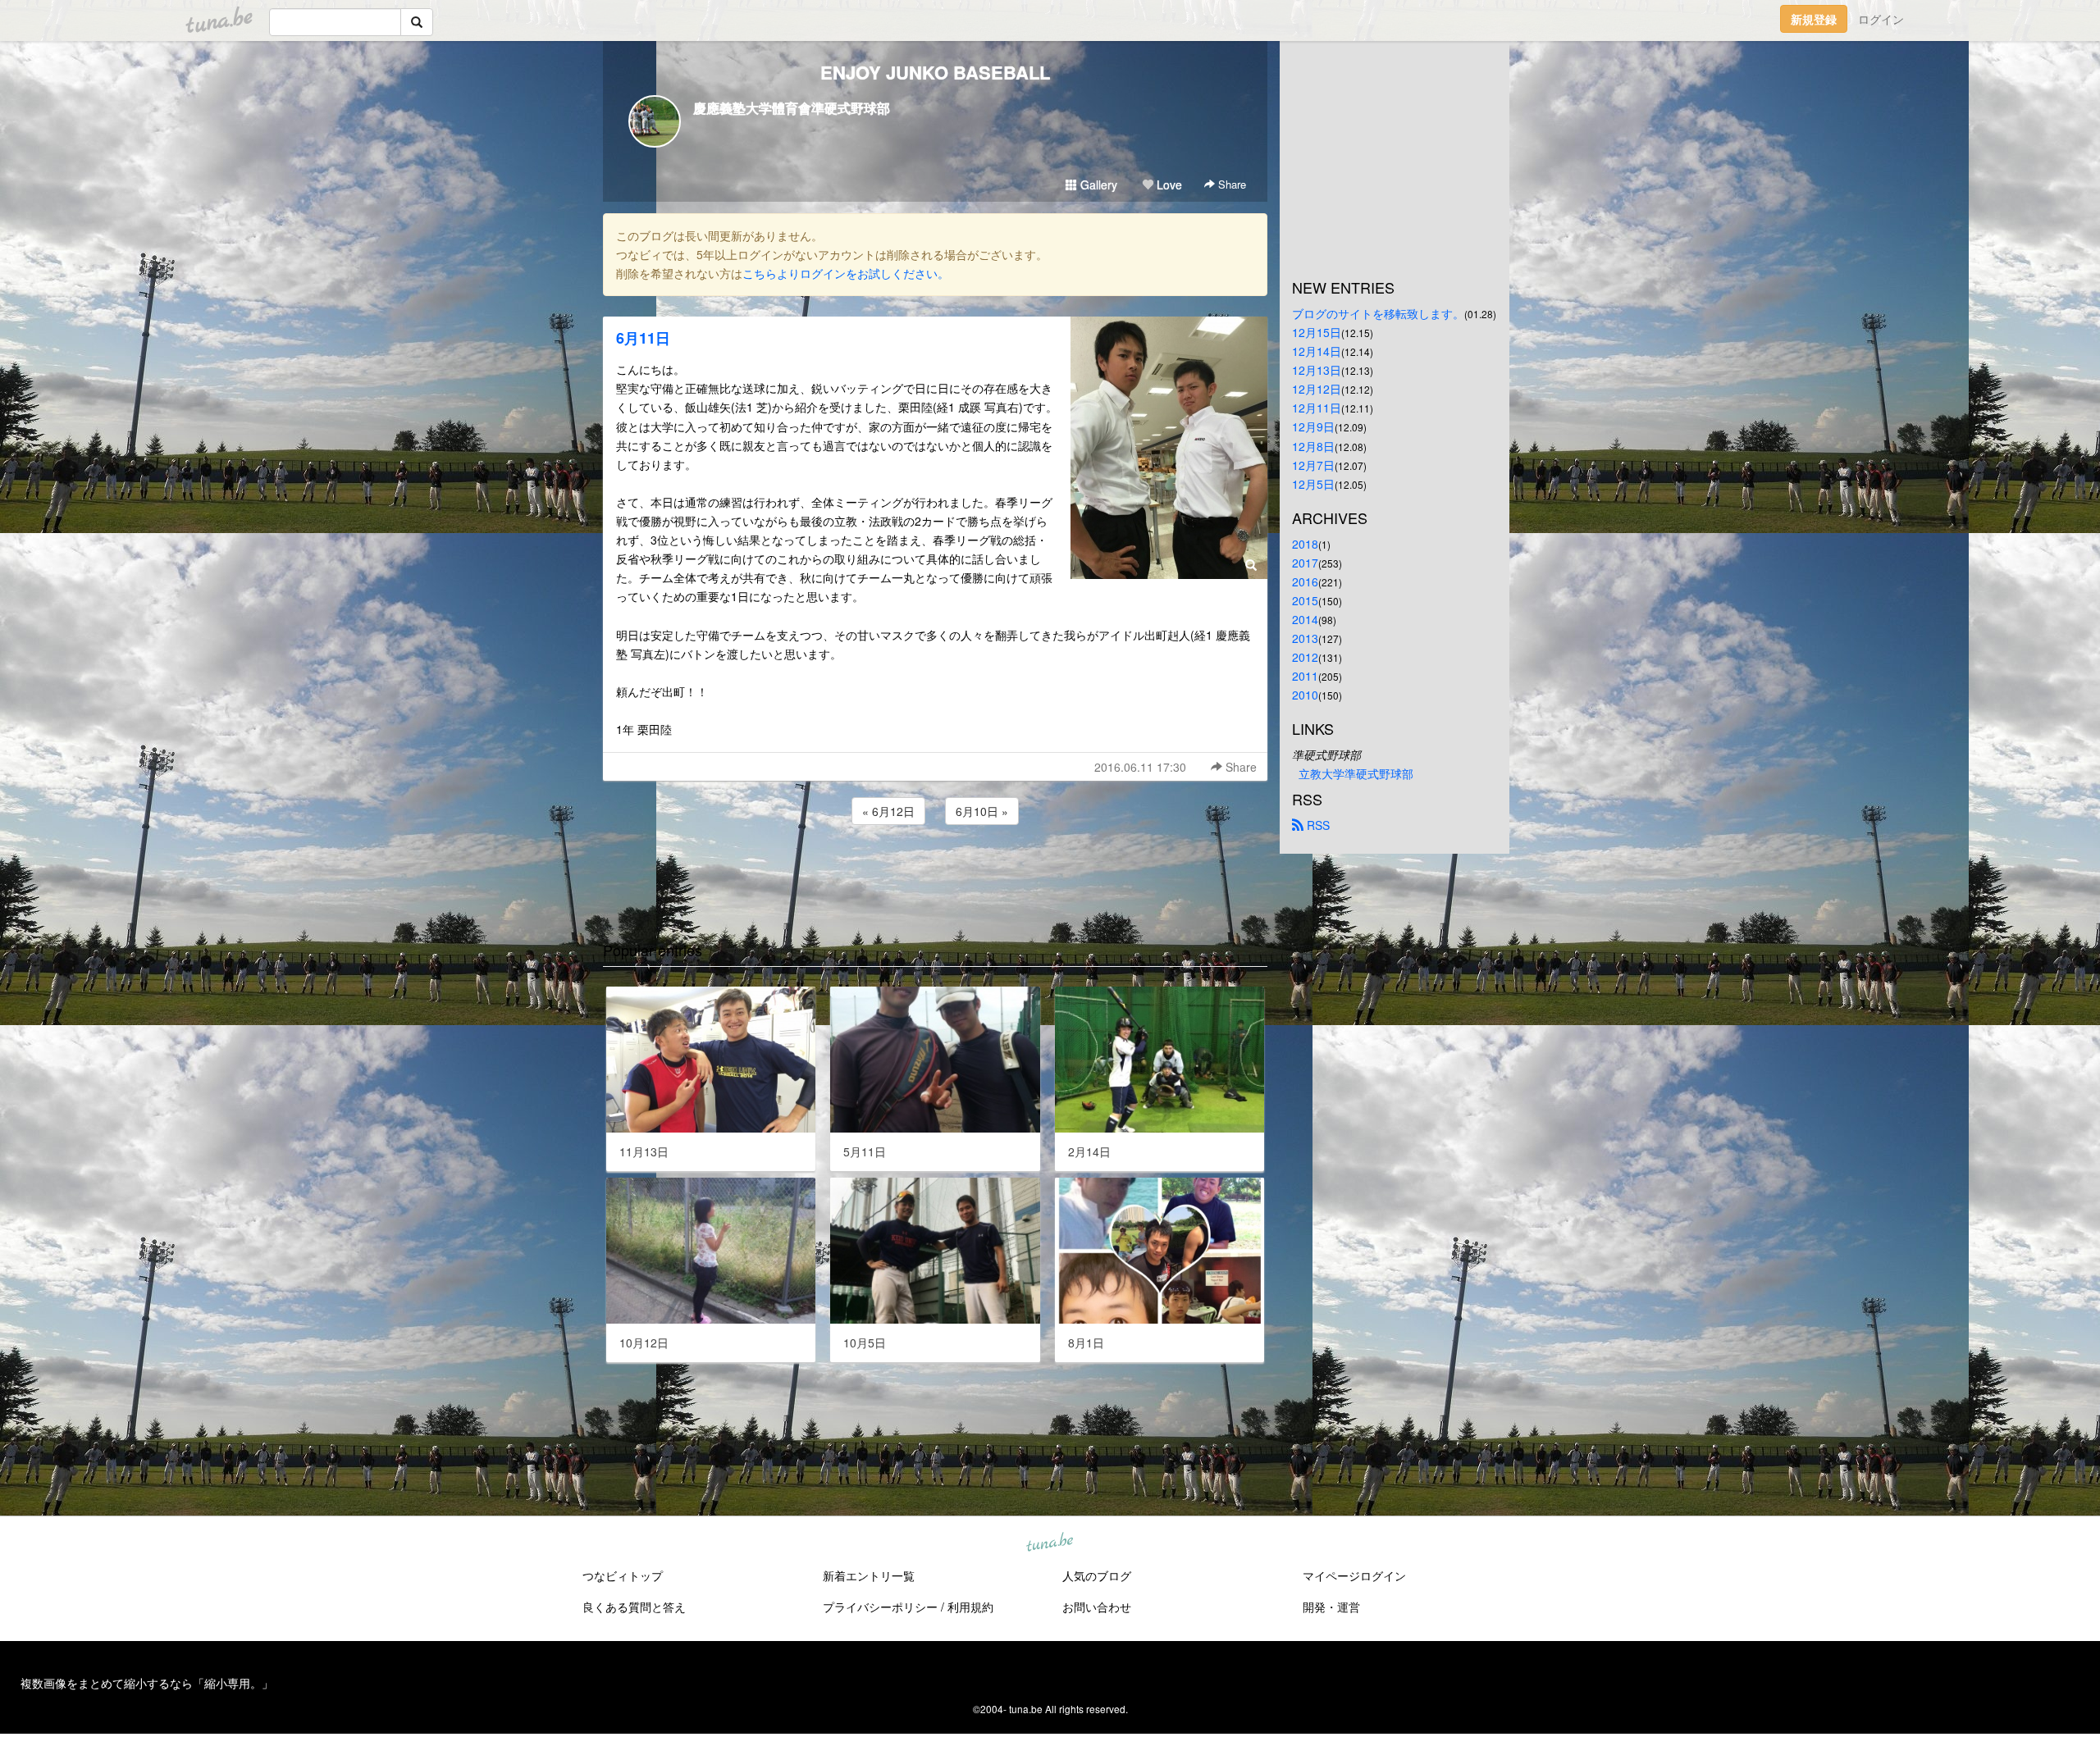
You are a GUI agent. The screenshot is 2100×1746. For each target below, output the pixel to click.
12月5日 (1313, 484)
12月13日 (1317, 370)
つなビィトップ (623, 1575)
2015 (1305, 600)
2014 (1305, 619)
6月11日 (643, 338)
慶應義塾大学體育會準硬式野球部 (792, 108)
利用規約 (970, 1607)
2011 (1305, 676)
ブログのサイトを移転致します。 (1378, 313)
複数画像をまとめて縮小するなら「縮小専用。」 (147, 1683)
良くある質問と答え (634, 1607)
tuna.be (1049, 1543)
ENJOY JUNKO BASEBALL (935, 72)
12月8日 (1313, 446)
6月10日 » (982, 811)
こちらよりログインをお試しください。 (846, 273)
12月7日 (1313, 465)
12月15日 (1317, 332)
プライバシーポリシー (880, 1607)
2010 (1305, 695)
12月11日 (1317, 408)
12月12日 (1317, 389)
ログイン (1881, 19)
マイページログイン (1354, 1575)
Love (1168, 185)
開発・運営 (1331, 1607)
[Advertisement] (935, 873)
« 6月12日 (888, 811)
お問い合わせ (1097, 1607)
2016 (1305, 581)
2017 (1305, 563)
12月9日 (1313, 426)
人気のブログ (1097, 1575)
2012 (1305, 657)
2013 (1305, 638)
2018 (1305, 544)
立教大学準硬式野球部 (1356, 773)
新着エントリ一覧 (869, 1575)
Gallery (1097, 185)
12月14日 (1317, 351)
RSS (1317, 825)
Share (1230, 184)
